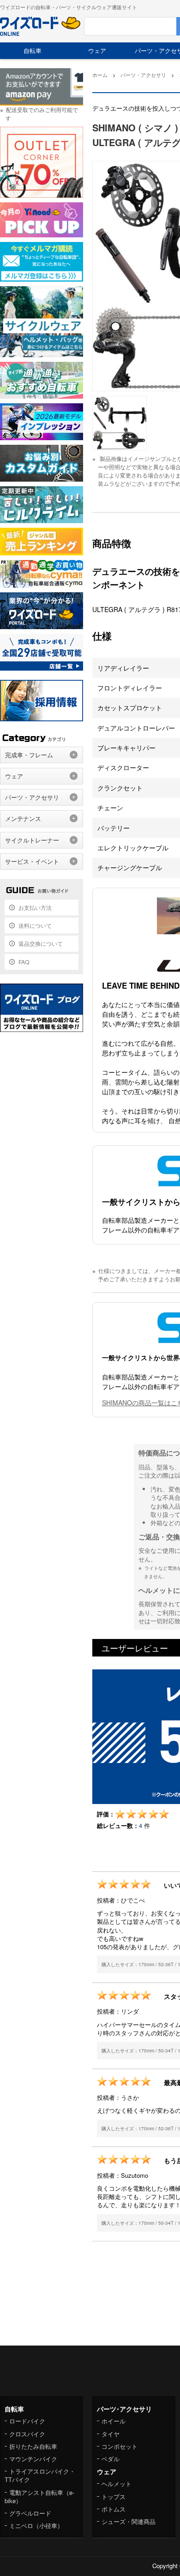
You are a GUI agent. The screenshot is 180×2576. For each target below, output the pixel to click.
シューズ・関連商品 (129, 2521)
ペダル (111, 2459)
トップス (114, 2496)
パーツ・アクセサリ (32, 797)
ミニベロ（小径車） (36, 2526)
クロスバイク (27, 2434)
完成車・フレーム (29, 755)
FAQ (24, 962)
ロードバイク (27, 2421)
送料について (35, 925)
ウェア (97, 50)
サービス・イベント (32, 861)
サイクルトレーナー (32, 840)
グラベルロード (30, 2513)
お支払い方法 (35, 907)
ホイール (114, 2421)
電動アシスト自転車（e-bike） (39, 2496)
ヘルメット (117, 2484)
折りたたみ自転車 (33, 2446)
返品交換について (41, 943)
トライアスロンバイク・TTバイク (40, 2475)
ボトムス (114, 2509)
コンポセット (120, 2446)
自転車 (33, 50)
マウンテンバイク (33, 2459)
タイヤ (111, 2434)
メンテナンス (23, 818)
